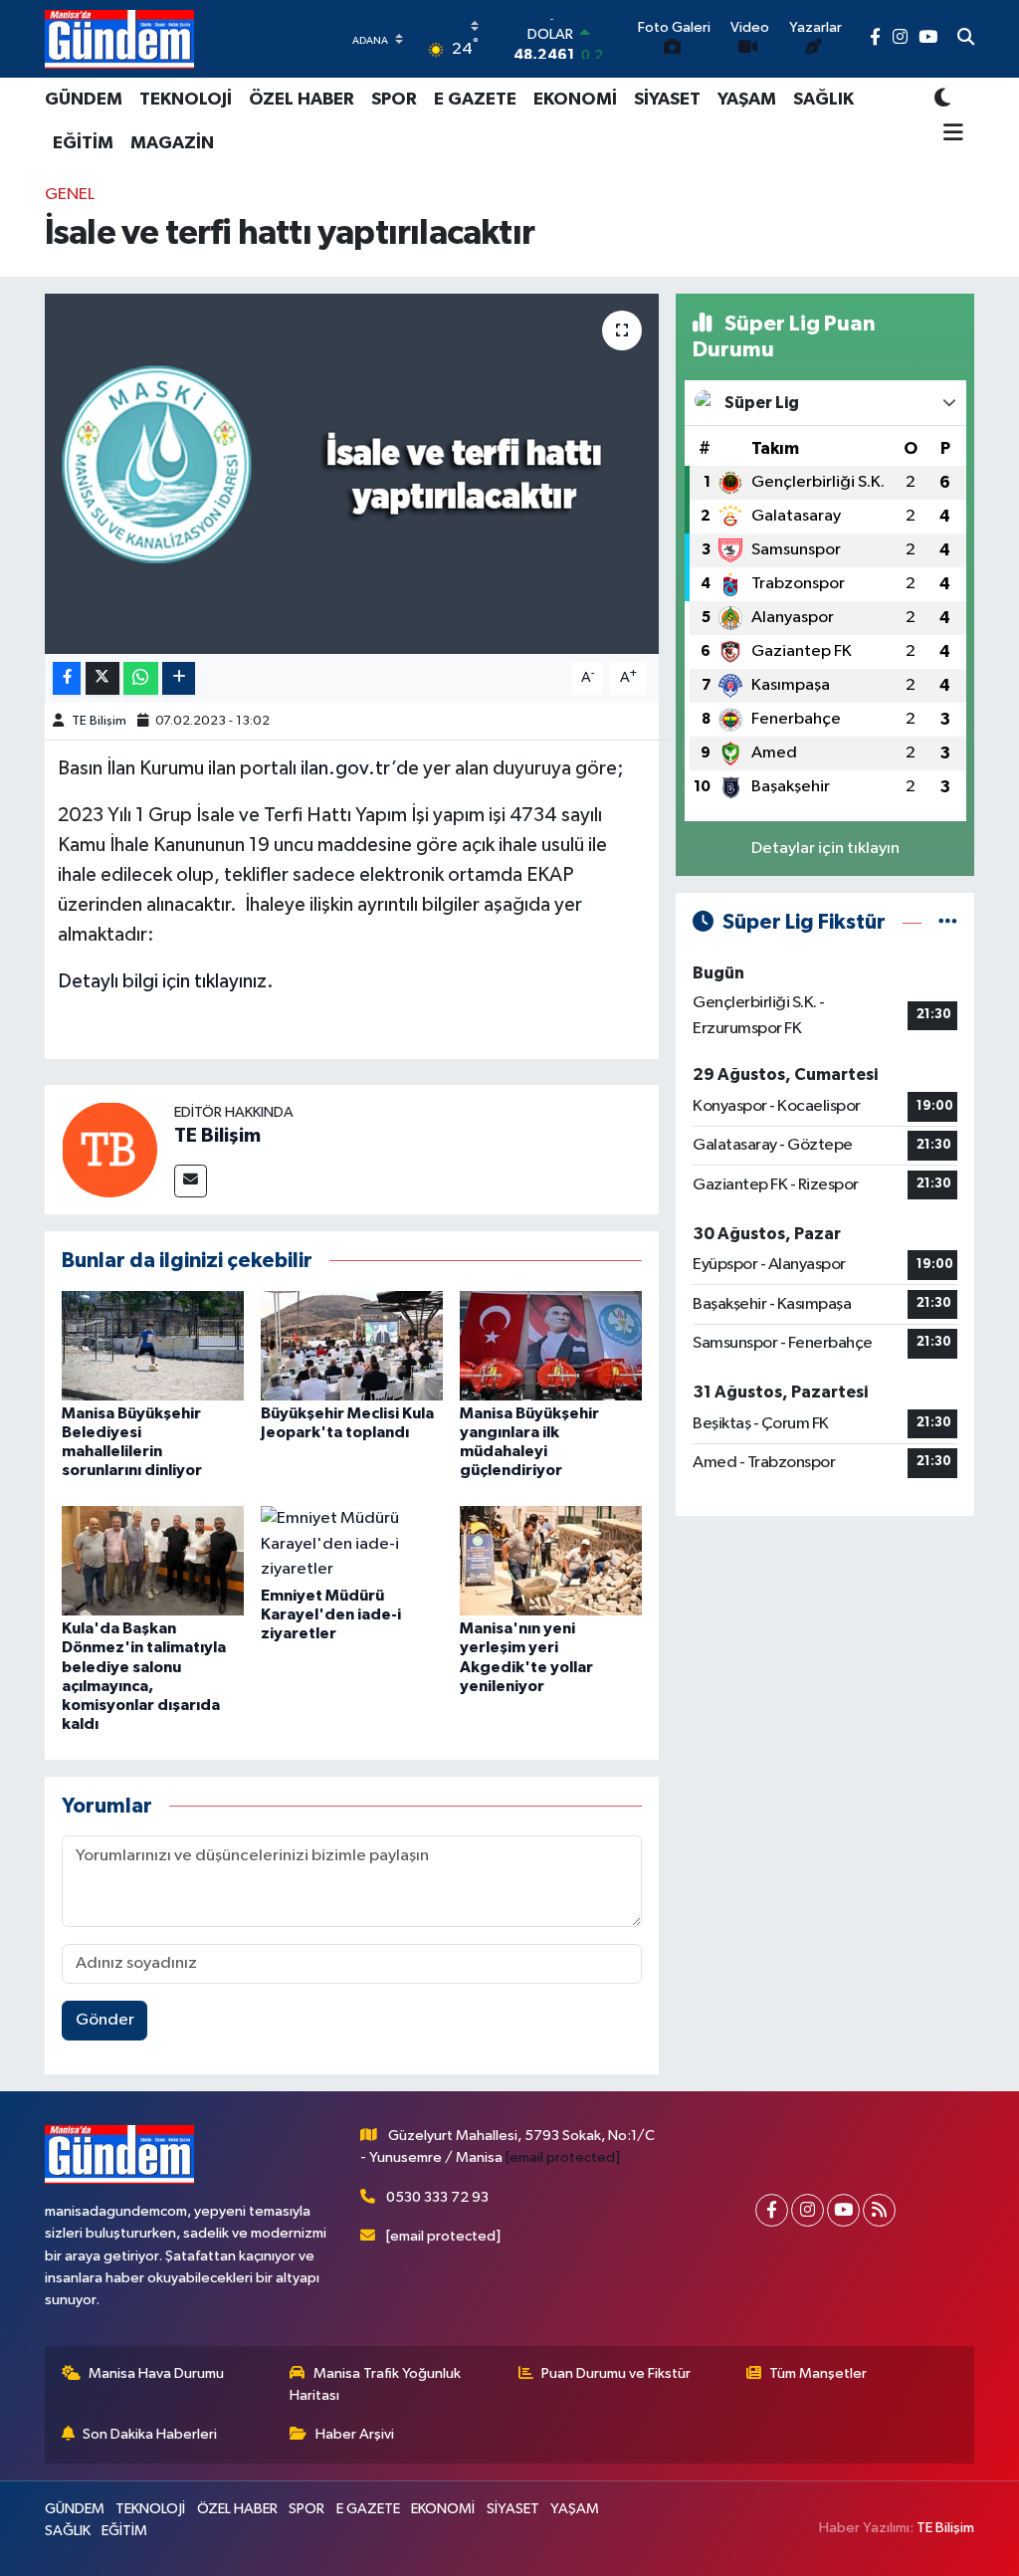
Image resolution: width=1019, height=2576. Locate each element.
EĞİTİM (83, 143)
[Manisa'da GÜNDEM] (119, 39)
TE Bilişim (99, 721)
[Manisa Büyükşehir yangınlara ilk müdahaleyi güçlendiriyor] (551, 1345)
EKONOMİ (575, 100)
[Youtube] (843, 2210)
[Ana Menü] (949, 134)
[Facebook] (772, 2210)
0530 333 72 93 (437, 2197)
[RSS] (879, 2210)
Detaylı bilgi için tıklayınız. (166, 981)
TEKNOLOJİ (186, 100)
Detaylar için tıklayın (825, 849)
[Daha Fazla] (179, 678)
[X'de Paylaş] (102, 678)
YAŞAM (747, 100)
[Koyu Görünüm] (942, 99)
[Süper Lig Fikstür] (948, 922)
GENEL (70, 195)
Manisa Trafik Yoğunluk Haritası (375, 2384)
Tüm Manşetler (818, 2373)
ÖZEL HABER (302, 100)
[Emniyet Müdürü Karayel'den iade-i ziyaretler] (352, 1543)
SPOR (394, 100)
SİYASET (667, 100)
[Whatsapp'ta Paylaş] (141, 678)
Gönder (105, 2020)
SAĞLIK (823, 100)
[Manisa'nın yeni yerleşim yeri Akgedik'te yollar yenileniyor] (551, 1560)
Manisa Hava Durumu (156, 2373)
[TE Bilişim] (109, 1149)
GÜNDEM (84, 100)
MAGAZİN (172, 143)
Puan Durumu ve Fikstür (616, 2373)
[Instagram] (808, 2210)
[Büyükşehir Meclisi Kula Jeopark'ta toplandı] (352, 1345)
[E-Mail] (191, 1181)
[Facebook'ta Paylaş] (67, 678)
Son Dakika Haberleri (150, 2434)
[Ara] (966, 39)
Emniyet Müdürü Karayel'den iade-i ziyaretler (331, 1614)
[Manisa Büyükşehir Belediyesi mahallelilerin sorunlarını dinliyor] (153, 1345)
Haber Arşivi (355, 2434)
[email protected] (563, 2157)
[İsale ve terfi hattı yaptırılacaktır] (352, 474)
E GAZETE (475, 100)
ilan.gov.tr (346, 768)
